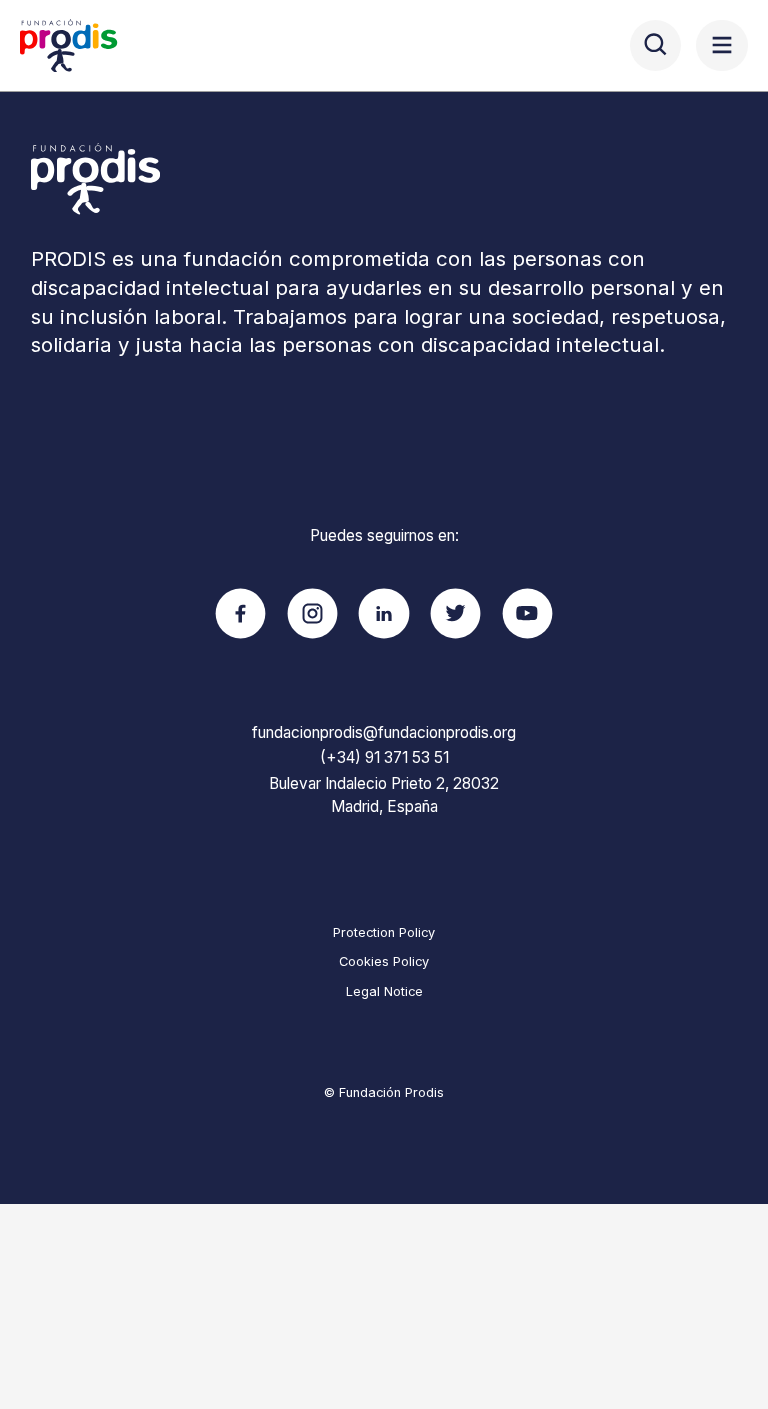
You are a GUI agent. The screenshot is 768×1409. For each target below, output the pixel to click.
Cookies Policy (384, 961)
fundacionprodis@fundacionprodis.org (384, 732)
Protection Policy (384, 932)
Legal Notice (384, 991)
